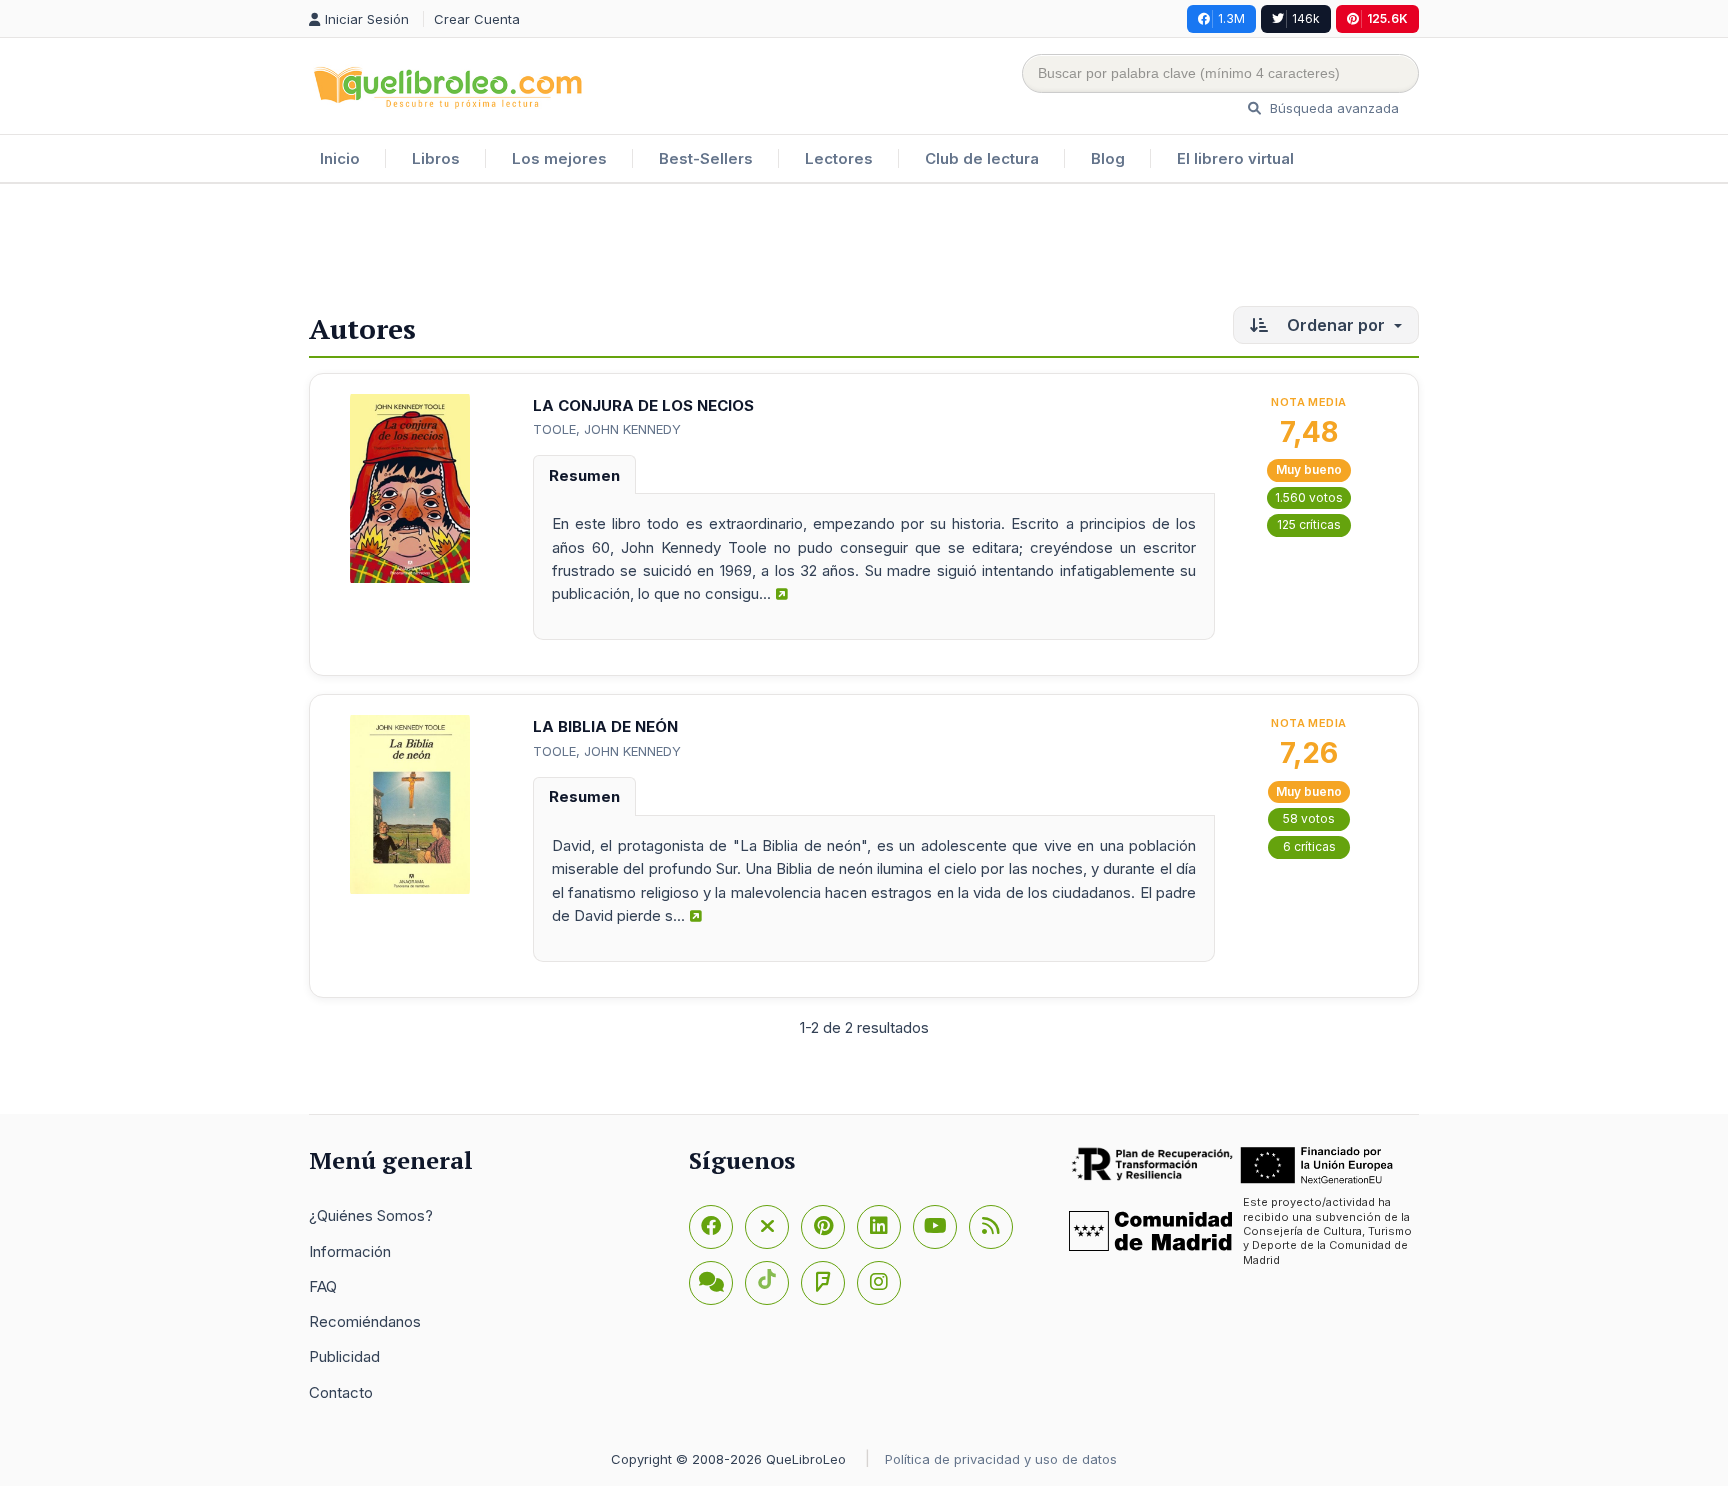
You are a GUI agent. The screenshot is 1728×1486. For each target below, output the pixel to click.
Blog (1108, 158)
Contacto (341, 1392)
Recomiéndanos (365, 1321)
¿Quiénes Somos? (371, 1215)
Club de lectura (982, 158)
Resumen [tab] (584, 475)
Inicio (340, 158)
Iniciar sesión (369, 19)
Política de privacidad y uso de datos (1001, 1459)
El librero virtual (1235, 158)
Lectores (839, 158)
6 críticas (1309, 846)
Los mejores (559, 158)
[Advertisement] (864, 249)
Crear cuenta (477, 19)
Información (350, 1251)
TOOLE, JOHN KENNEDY (607, 429)
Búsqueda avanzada (1332, 108)
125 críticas (1309, 524)
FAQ (323, 1286)
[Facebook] (711, 1227)
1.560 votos (1309, 497)
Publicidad (344, 1356)
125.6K (1387, 18)
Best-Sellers (706, 158)
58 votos (1309, 818)
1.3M (1231, 18)
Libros (436, 158)
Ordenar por (1336, 325)
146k (1306, 18)
